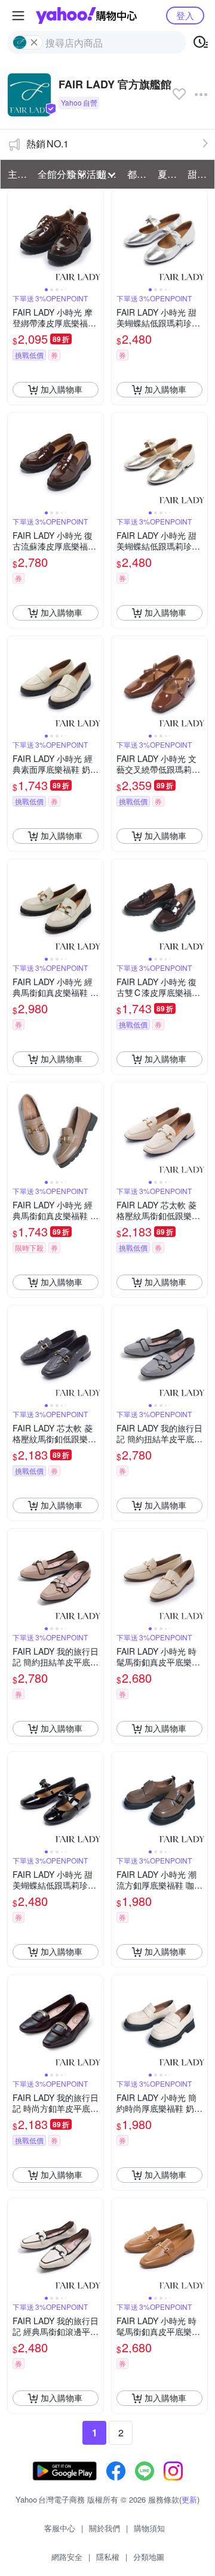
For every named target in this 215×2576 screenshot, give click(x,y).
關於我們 (105, 2528)
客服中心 (60, 2528)
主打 (17, 174)
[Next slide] (96, 237)
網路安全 (67, 2557)
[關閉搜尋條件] (34, 42)
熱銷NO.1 (47, 144)
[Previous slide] (16, 237)
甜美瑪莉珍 (199, 174)
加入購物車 (62, 389)
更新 (189, 2499)
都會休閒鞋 (139, 174)
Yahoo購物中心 (86, 16)
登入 (185, 15)
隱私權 (108, 2557)
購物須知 (149, 2528)
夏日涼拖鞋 (169, 174)
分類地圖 (149, 2557)
